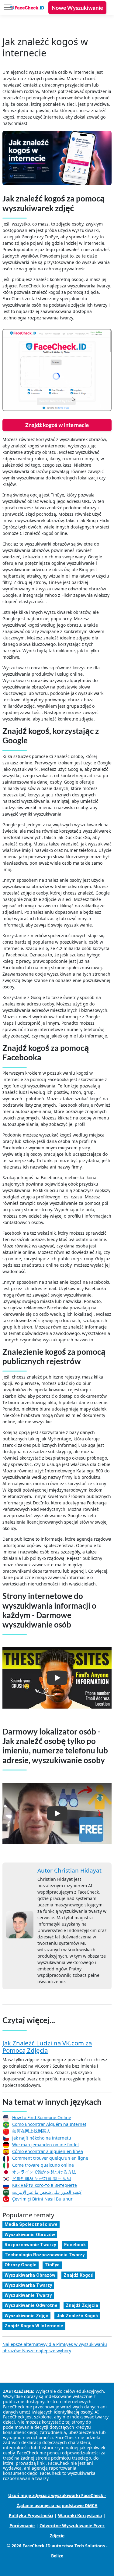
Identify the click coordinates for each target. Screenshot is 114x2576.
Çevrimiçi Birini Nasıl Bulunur (42, 2199)
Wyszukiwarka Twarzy (28, 2285)
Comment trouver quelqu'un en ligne (50, 2158)
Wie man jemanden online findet (46, 2145)
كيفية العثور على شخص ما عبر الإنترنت (47, 2192)
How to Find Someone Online (42, 2117)
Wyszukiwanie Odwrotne (31, 2305)
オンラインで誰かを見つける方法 (44, 2172)
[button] (57, 1678)
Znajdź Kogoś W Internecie (34, 2326)
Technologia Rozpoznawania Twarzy (45, 2255)
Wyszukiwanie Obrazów (30, 2235)
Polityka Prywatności (31, 2516)
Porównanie (22, 2526)
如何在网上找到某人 (31, 2131)
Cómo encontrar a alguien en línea (48, 2151)
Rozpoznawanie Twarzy (30, 2245)
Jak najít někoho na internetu (42, 2138)
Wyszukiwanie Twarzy (28, 2295)
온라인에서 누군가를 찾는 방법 (42, 2178)
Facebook (75, 2245)
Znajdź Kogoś (78, 2275)
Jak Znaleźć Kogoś (77, 2316)
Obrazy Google (21, 2265)
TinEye (52, 2265)
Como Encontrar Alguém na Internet (49, 2124)
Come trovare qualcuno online (43, 2165)
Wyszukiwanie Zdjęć (26, 2316)
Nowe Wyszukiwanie (77, 8)
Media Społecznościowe (31, 2224)
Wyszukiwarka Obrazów (30, 2275)
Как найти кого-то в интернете (45, 2185)
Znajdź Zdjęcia (82, 2305)
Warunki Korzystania (80, 2516)
